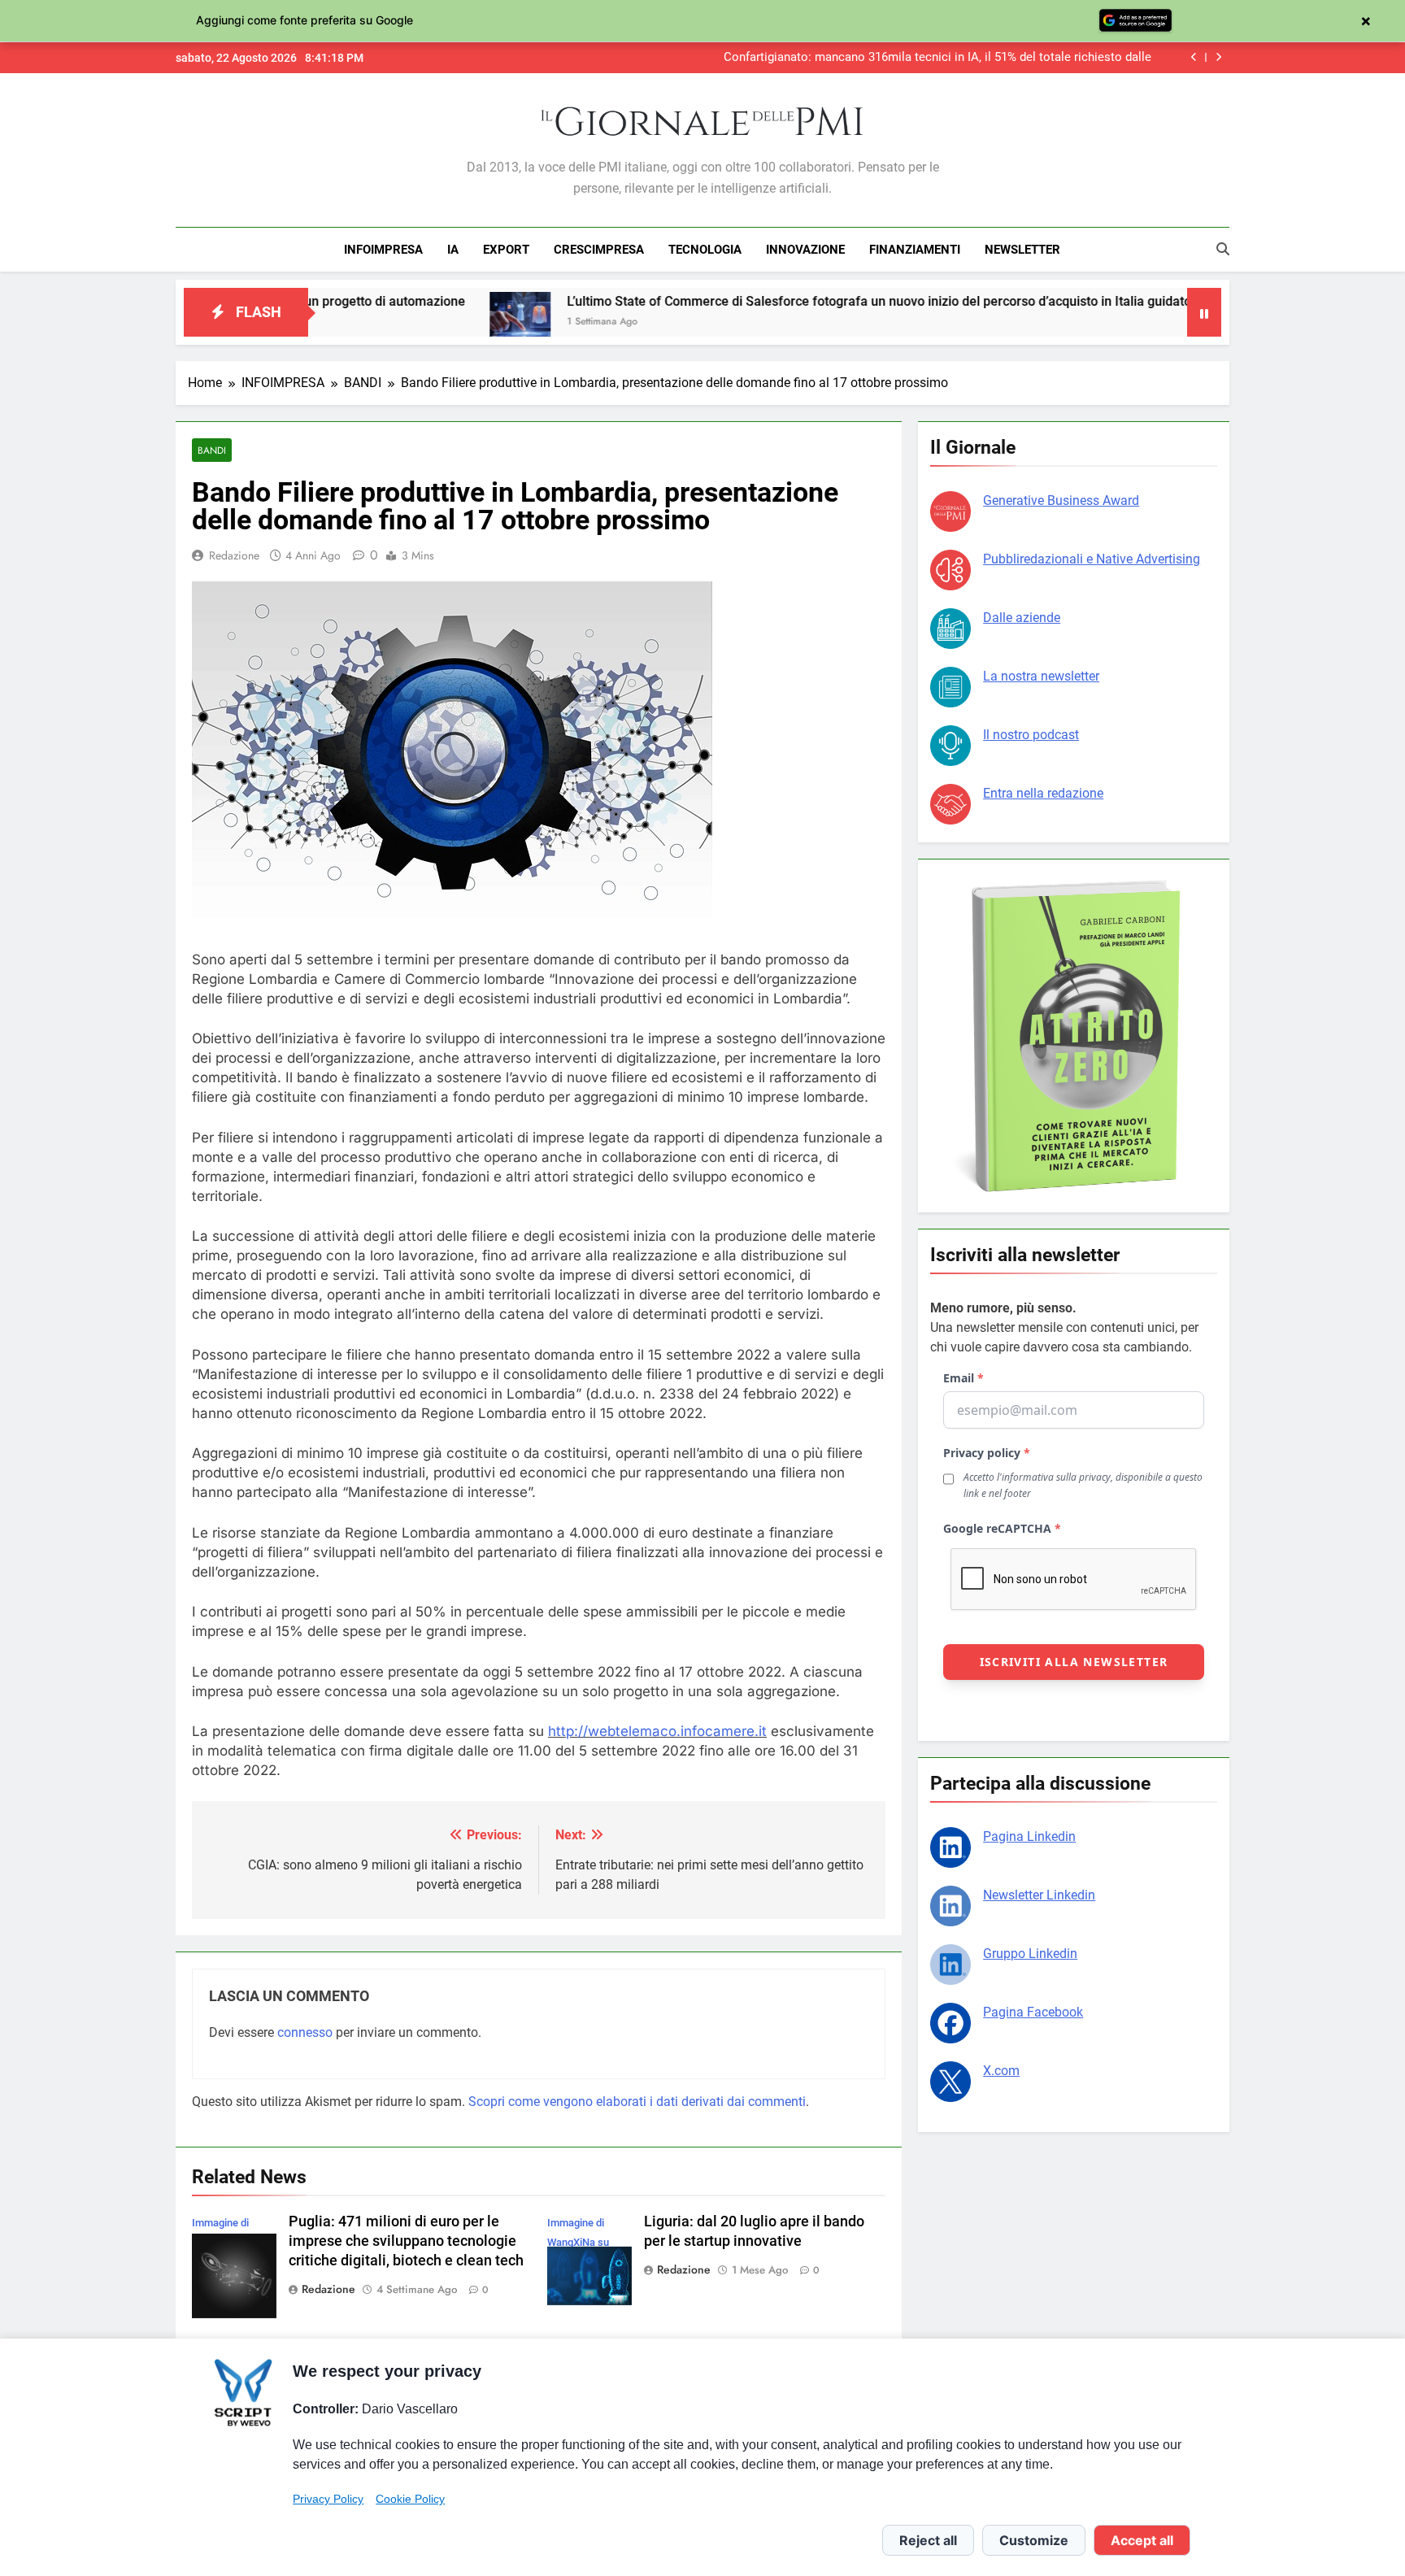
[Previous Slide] (1194, 57)
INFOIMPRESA (383, 250)
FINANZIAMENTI (915, 250)
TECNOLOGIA (705, 250)
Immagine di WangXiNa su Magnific (578, 2242)
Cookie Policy (410, 2499)
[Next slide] (1218, 57)
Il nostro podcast (1031, 735)
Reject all (928, 2540)
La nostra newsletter (1041, 676)
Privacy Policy (328, 2499)
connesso (305, 2032)
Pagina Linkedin (1029, 1836)
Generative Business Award (1061, 500)
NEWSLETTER (1022, 250)
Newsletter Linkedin (1039, 1895)
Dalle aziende (1022, 618)
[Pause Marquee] (1204, 312)
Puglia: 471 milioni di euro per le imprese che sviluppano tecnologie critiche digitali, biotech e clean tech (406, 2241)
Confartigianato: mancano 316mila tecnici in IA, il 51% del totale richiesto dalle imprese (937, 58)
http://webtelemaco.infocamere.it (657, 1731)
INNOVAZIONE (805, 250)
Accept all (1142, 2540)
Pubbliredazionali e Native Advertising (1092, 559)
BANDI (212, 450)
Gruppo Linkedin (1030, 1954)
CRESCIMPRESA (599, 250)
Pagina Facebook (1033, 2012)
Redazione (234, 555)
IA (453, 250)
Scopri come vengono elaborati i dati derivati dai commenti (637, 2102)
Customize (1034, 2540)
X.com (1001, 2071)
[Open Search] (1223, 249)
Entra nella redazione (1043, 793)
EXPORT (506, 250)
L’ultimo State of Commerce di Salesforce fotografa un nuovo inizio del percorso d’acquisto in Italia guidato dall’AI (781, 301)
